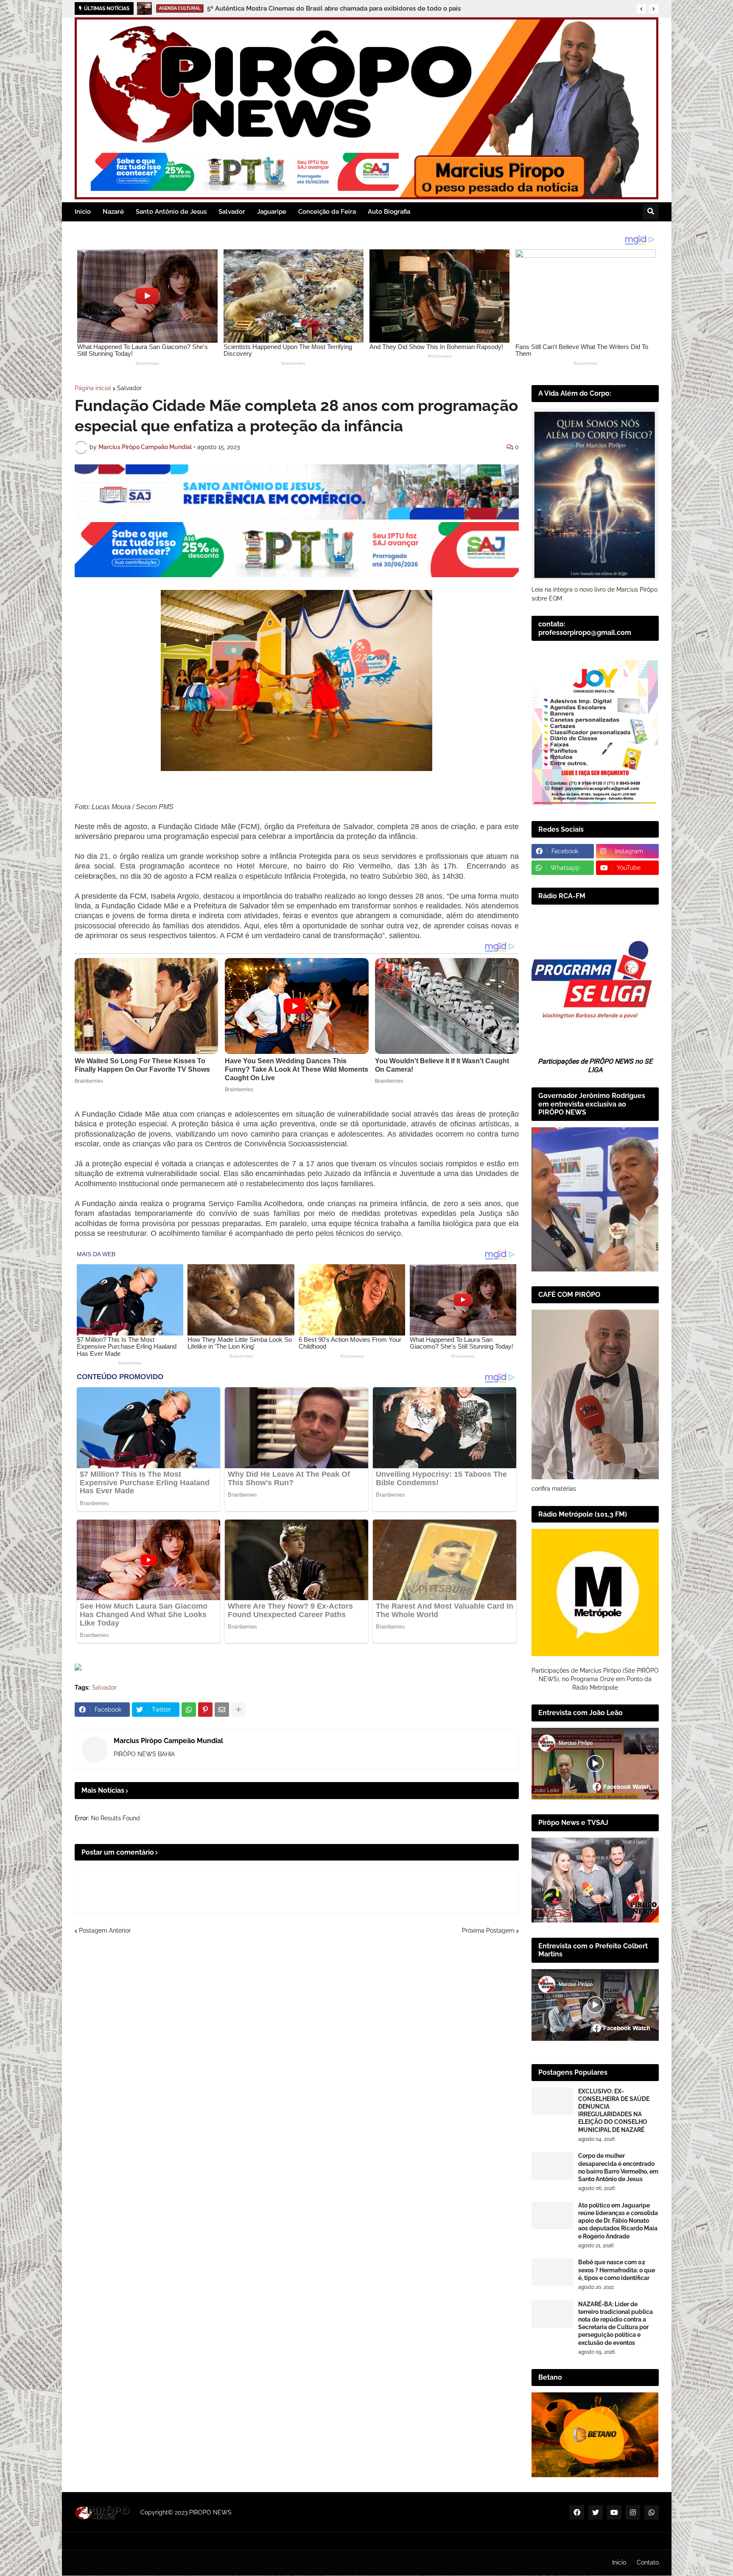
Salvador (129, 388)
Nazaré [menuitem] (113, 212)
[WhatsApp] (189, 1710)
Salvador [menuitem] (232, 212)
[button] (641, 9)
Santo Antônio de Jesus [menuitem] (171, 212)
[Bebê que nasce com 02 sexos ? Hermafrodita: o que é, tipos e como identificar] (552, 2272)
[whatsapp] (652, 2512)
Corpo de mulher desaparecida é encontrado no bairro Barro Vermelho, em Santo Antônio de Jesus (618, 2167)
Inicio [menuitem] (83, 212)
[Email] (222, 1710)
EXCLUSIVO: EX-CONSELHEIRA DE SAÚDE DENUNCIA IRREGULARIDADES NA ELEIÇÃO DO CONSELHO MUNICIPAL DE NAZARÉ (614, 2111)
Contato (648, 2562)
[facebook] (577, 2512)
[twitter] (596, 2512)
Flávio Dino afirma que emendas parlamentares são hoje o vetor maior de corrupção (312, 8)
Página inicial (93, 388)
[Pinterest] (205, 1710)
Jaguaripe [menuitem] (272, 212)
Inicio (619, 2562)
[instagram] (633, 2512)
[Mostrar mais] (238, 1710)
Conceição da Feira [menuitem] (327, 212)
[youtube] (614, 2512)
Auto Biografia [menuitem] (389, 212)
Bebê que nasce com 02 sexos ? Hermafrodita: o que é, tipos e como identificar (617, 2270)
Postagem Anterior (105, 1931)
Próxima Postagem (488, 1931)
